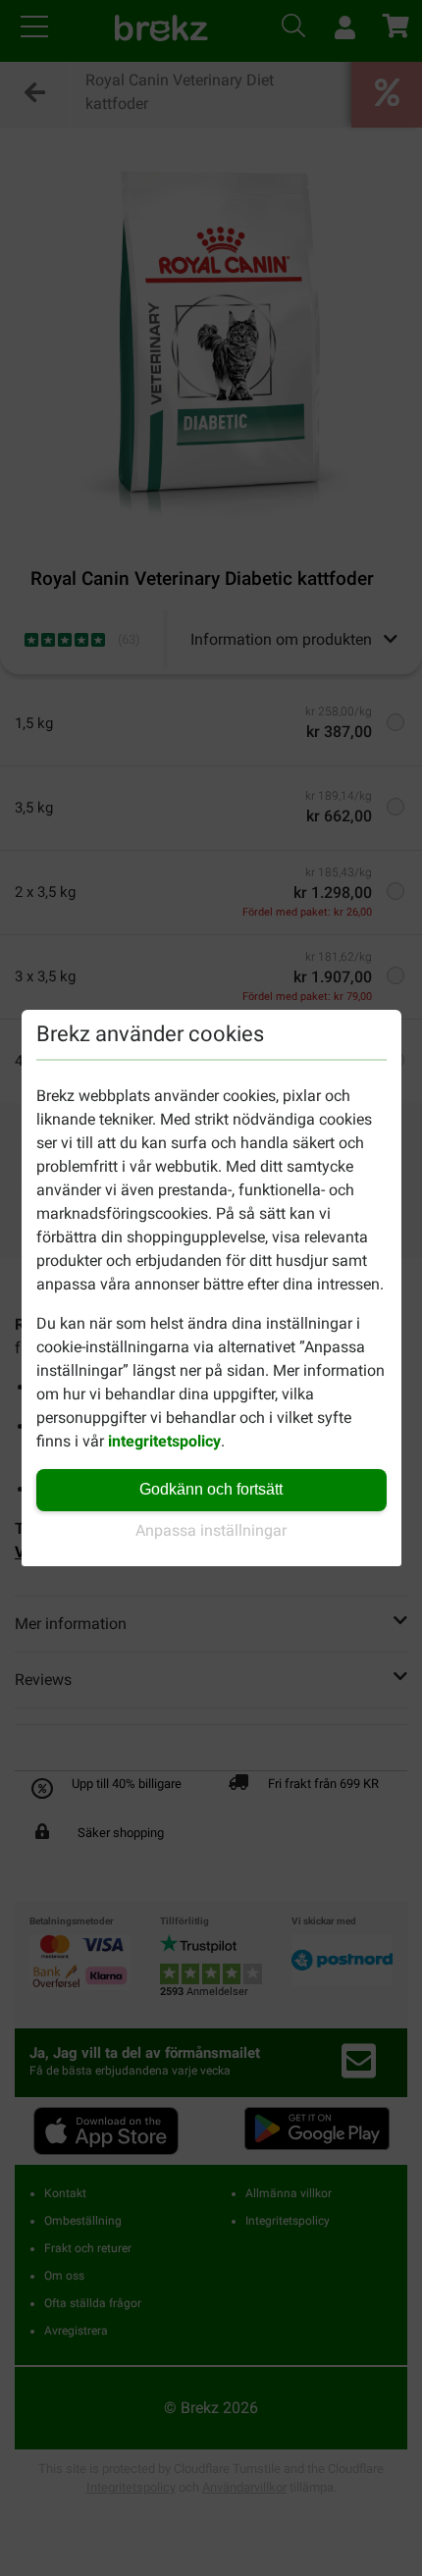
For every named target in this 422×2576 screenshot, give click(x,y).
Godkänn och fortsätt (211, 1489)
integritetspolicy (164, 1441)
